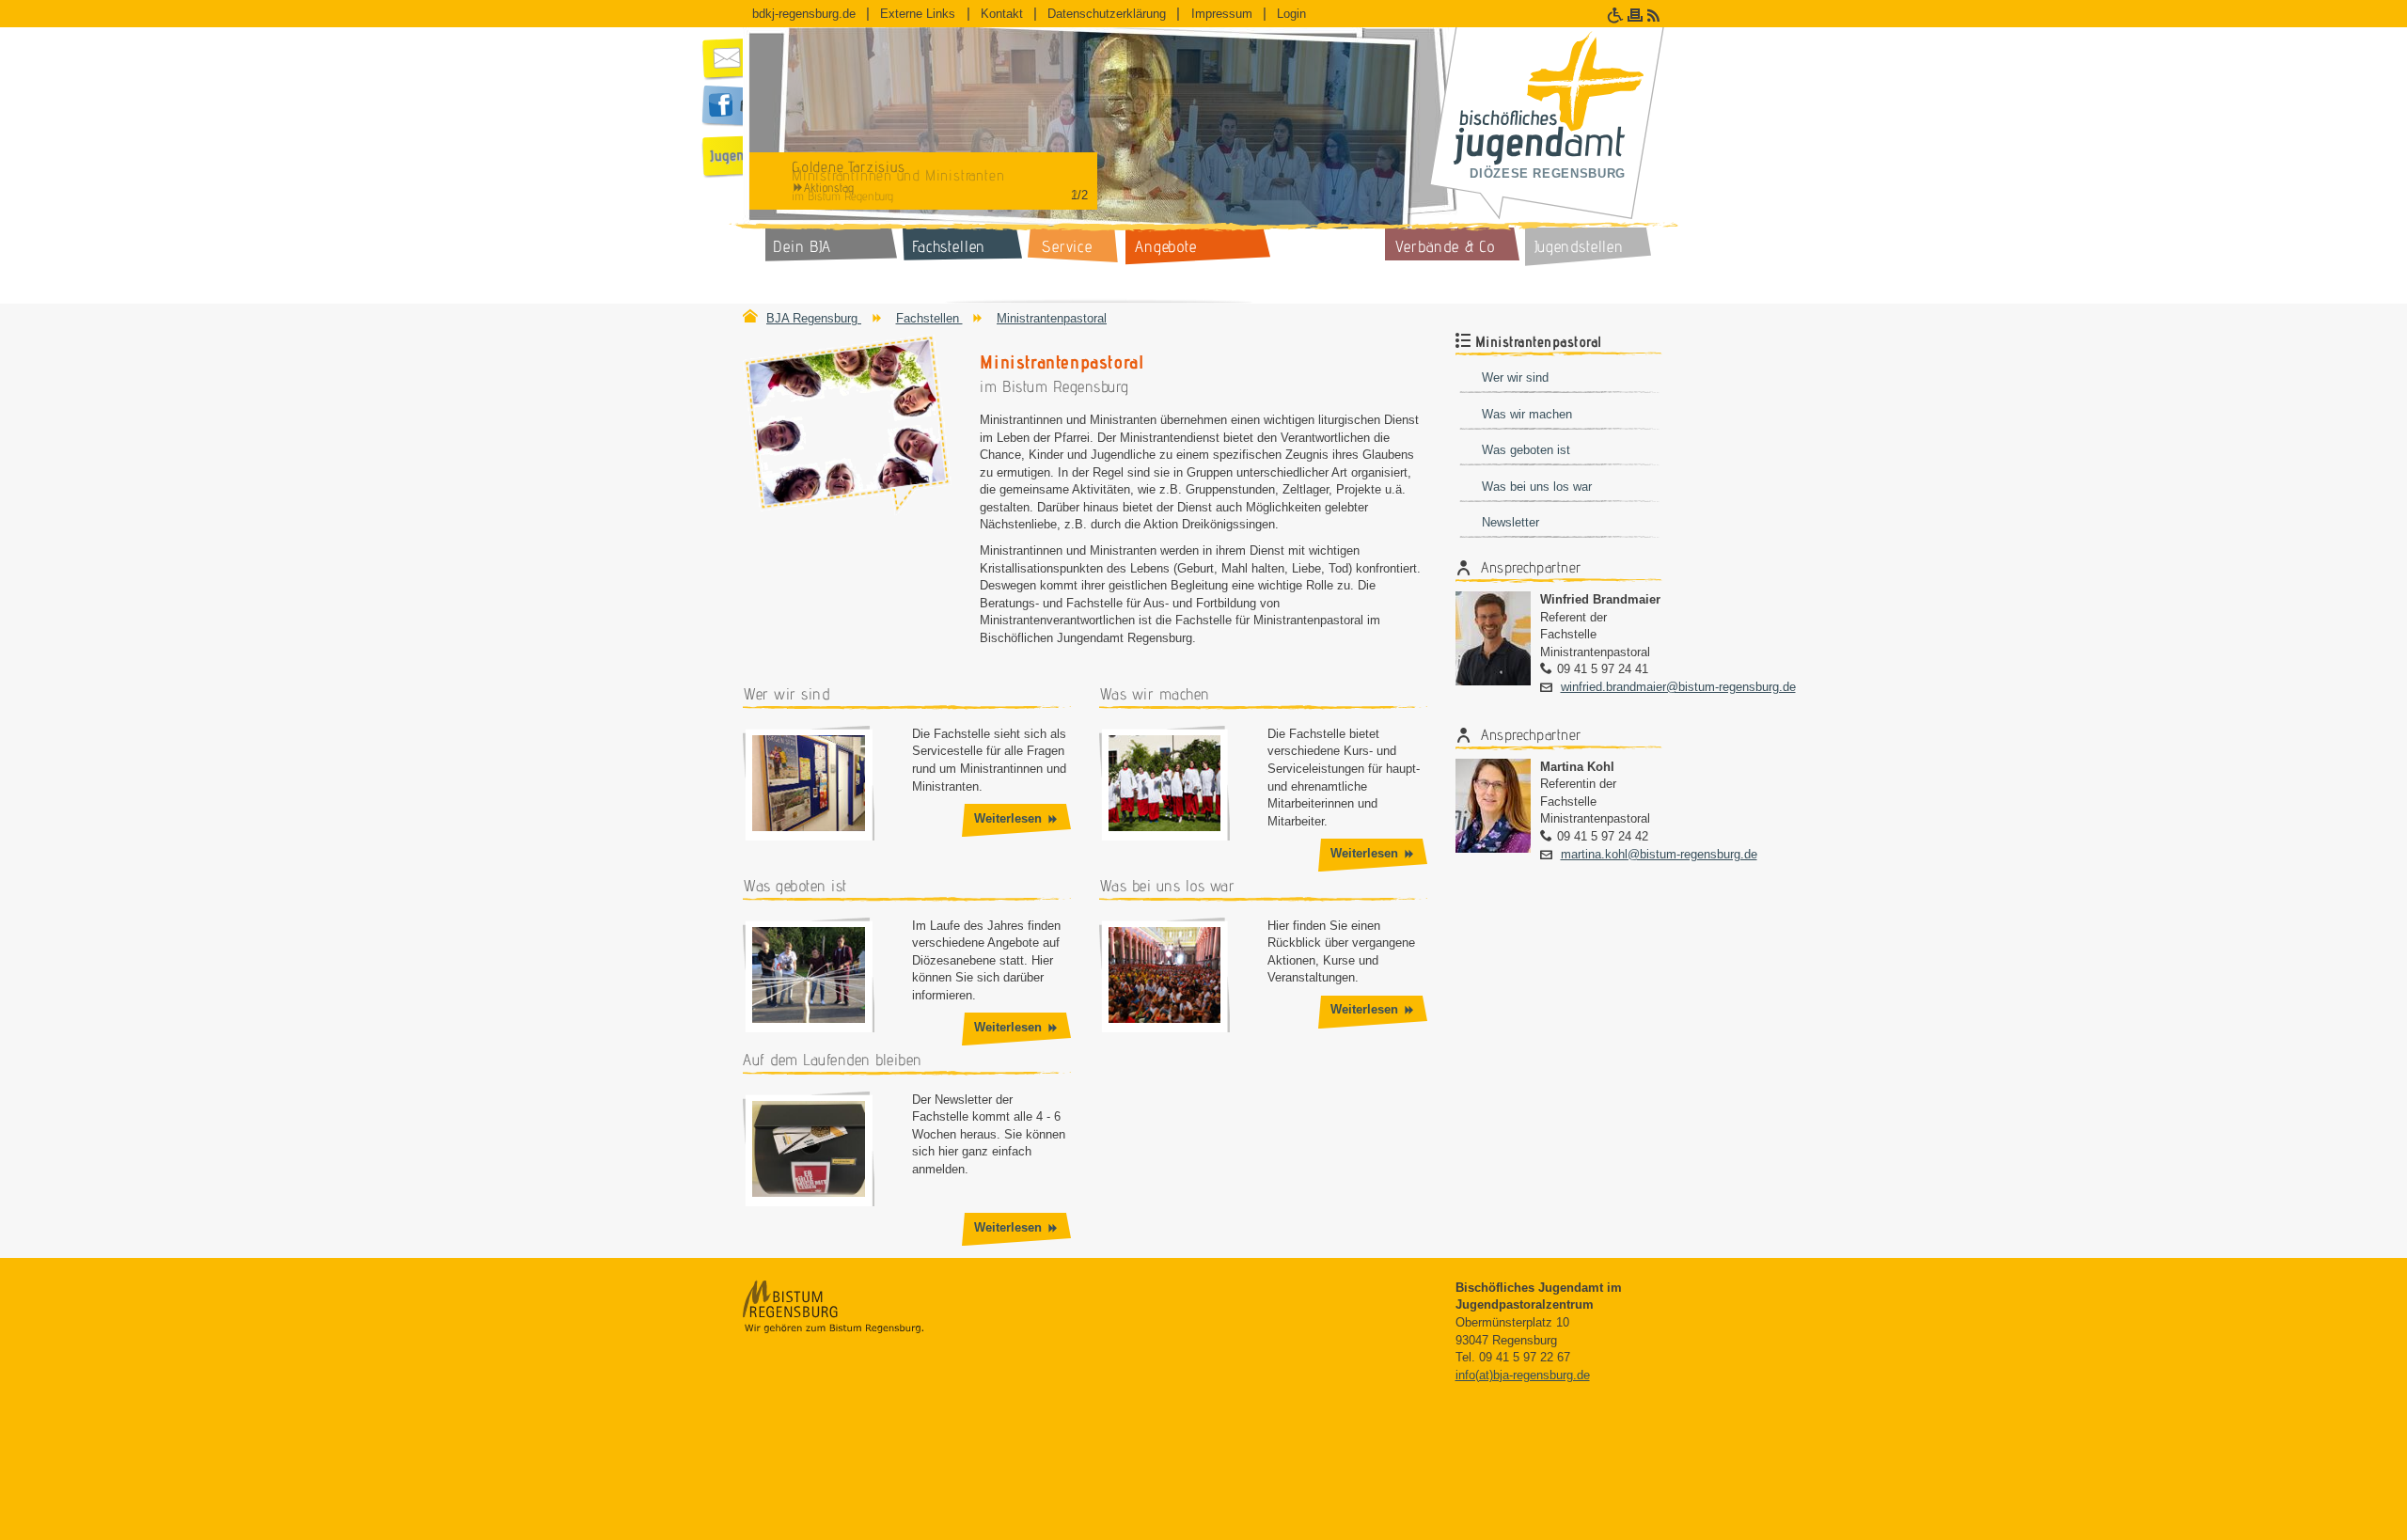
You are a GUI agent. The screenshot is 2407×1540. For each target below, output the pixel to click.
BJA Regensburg (814, 318)
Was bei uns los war (1537, 487)
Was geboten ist (1526, 450)
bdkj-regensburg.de (804, 14)
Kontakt (1002, 14)
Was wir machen (1527, 414)
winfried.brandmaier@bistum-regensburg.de (1678, 687)
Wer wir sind (1515, 377)
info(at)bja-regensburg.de (1523, 1375)
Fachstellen (929, 318)
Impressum (1222, 14)
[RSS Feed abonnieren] (1656, 16)
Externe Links (918, 14)
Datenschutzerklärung (1107, 14)
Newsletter (1510, 522)
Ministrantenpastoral (1052, 318)
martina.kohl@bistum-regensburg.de (1659, 854)
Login (1291, 14)
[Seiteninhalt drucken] (1637, 16)
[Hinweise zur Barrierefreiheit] (1617, 16)
